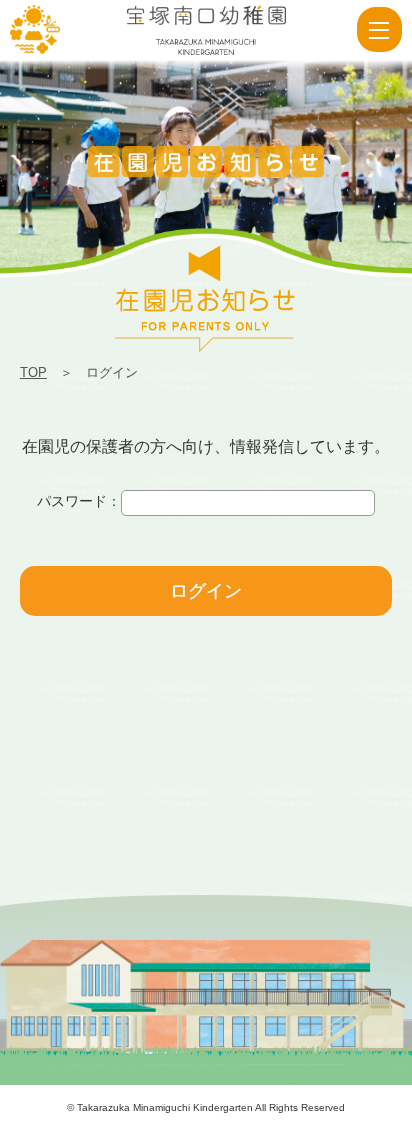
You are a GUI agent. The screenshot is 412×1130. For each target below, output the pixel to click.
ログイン (206, 591)
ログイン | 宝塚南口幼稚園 (35, 30)
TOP (33, 372)
